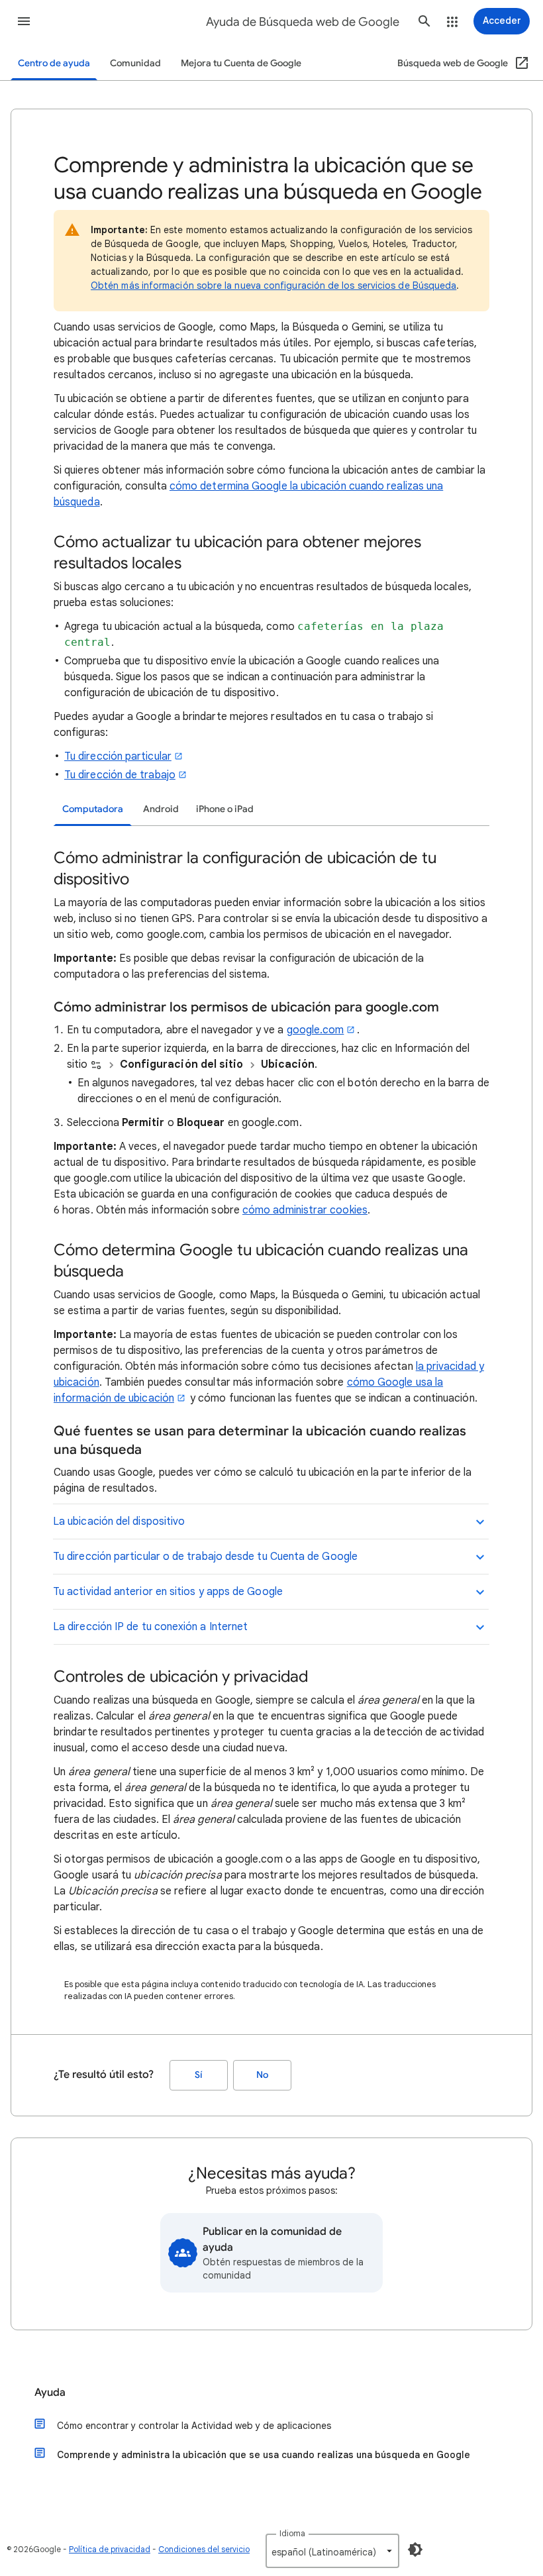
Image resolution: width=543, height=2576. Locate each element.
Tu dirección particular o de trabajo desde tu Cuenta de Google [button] (205, 1557)
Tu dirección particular (118, 756)
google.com (316, 1030)
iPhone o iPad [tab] (225, 809)
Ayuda (50, 2393)
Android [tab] (161, 809)
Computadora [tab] (93, 809)
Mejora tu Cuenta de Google (241, 63)
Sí (199, 2075)
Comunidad (135, 63)
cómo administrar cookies (305, 1210)
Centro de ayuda (54, 63)
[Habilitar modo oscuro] (415, 2550)
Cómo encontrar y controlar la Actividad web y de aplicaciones (194, 2426)
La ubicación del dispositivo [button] (119, 1521)
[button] (24, 21)
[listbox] (332, 2551)
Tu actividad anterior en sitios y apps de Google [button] (168, 1592)
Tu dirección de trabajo (120, 775)
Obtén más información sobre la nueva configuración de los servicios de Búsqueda (273, 285)
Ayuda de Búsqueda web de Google (303, 22)
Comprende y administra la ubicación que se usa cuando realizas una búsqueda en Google (264, 2455)
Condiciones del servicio (204, 2549)
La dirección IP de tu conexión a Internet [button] (150, 1627)
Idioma (292, 2533)
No (262, 2075)
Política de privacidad (110, 2549)
